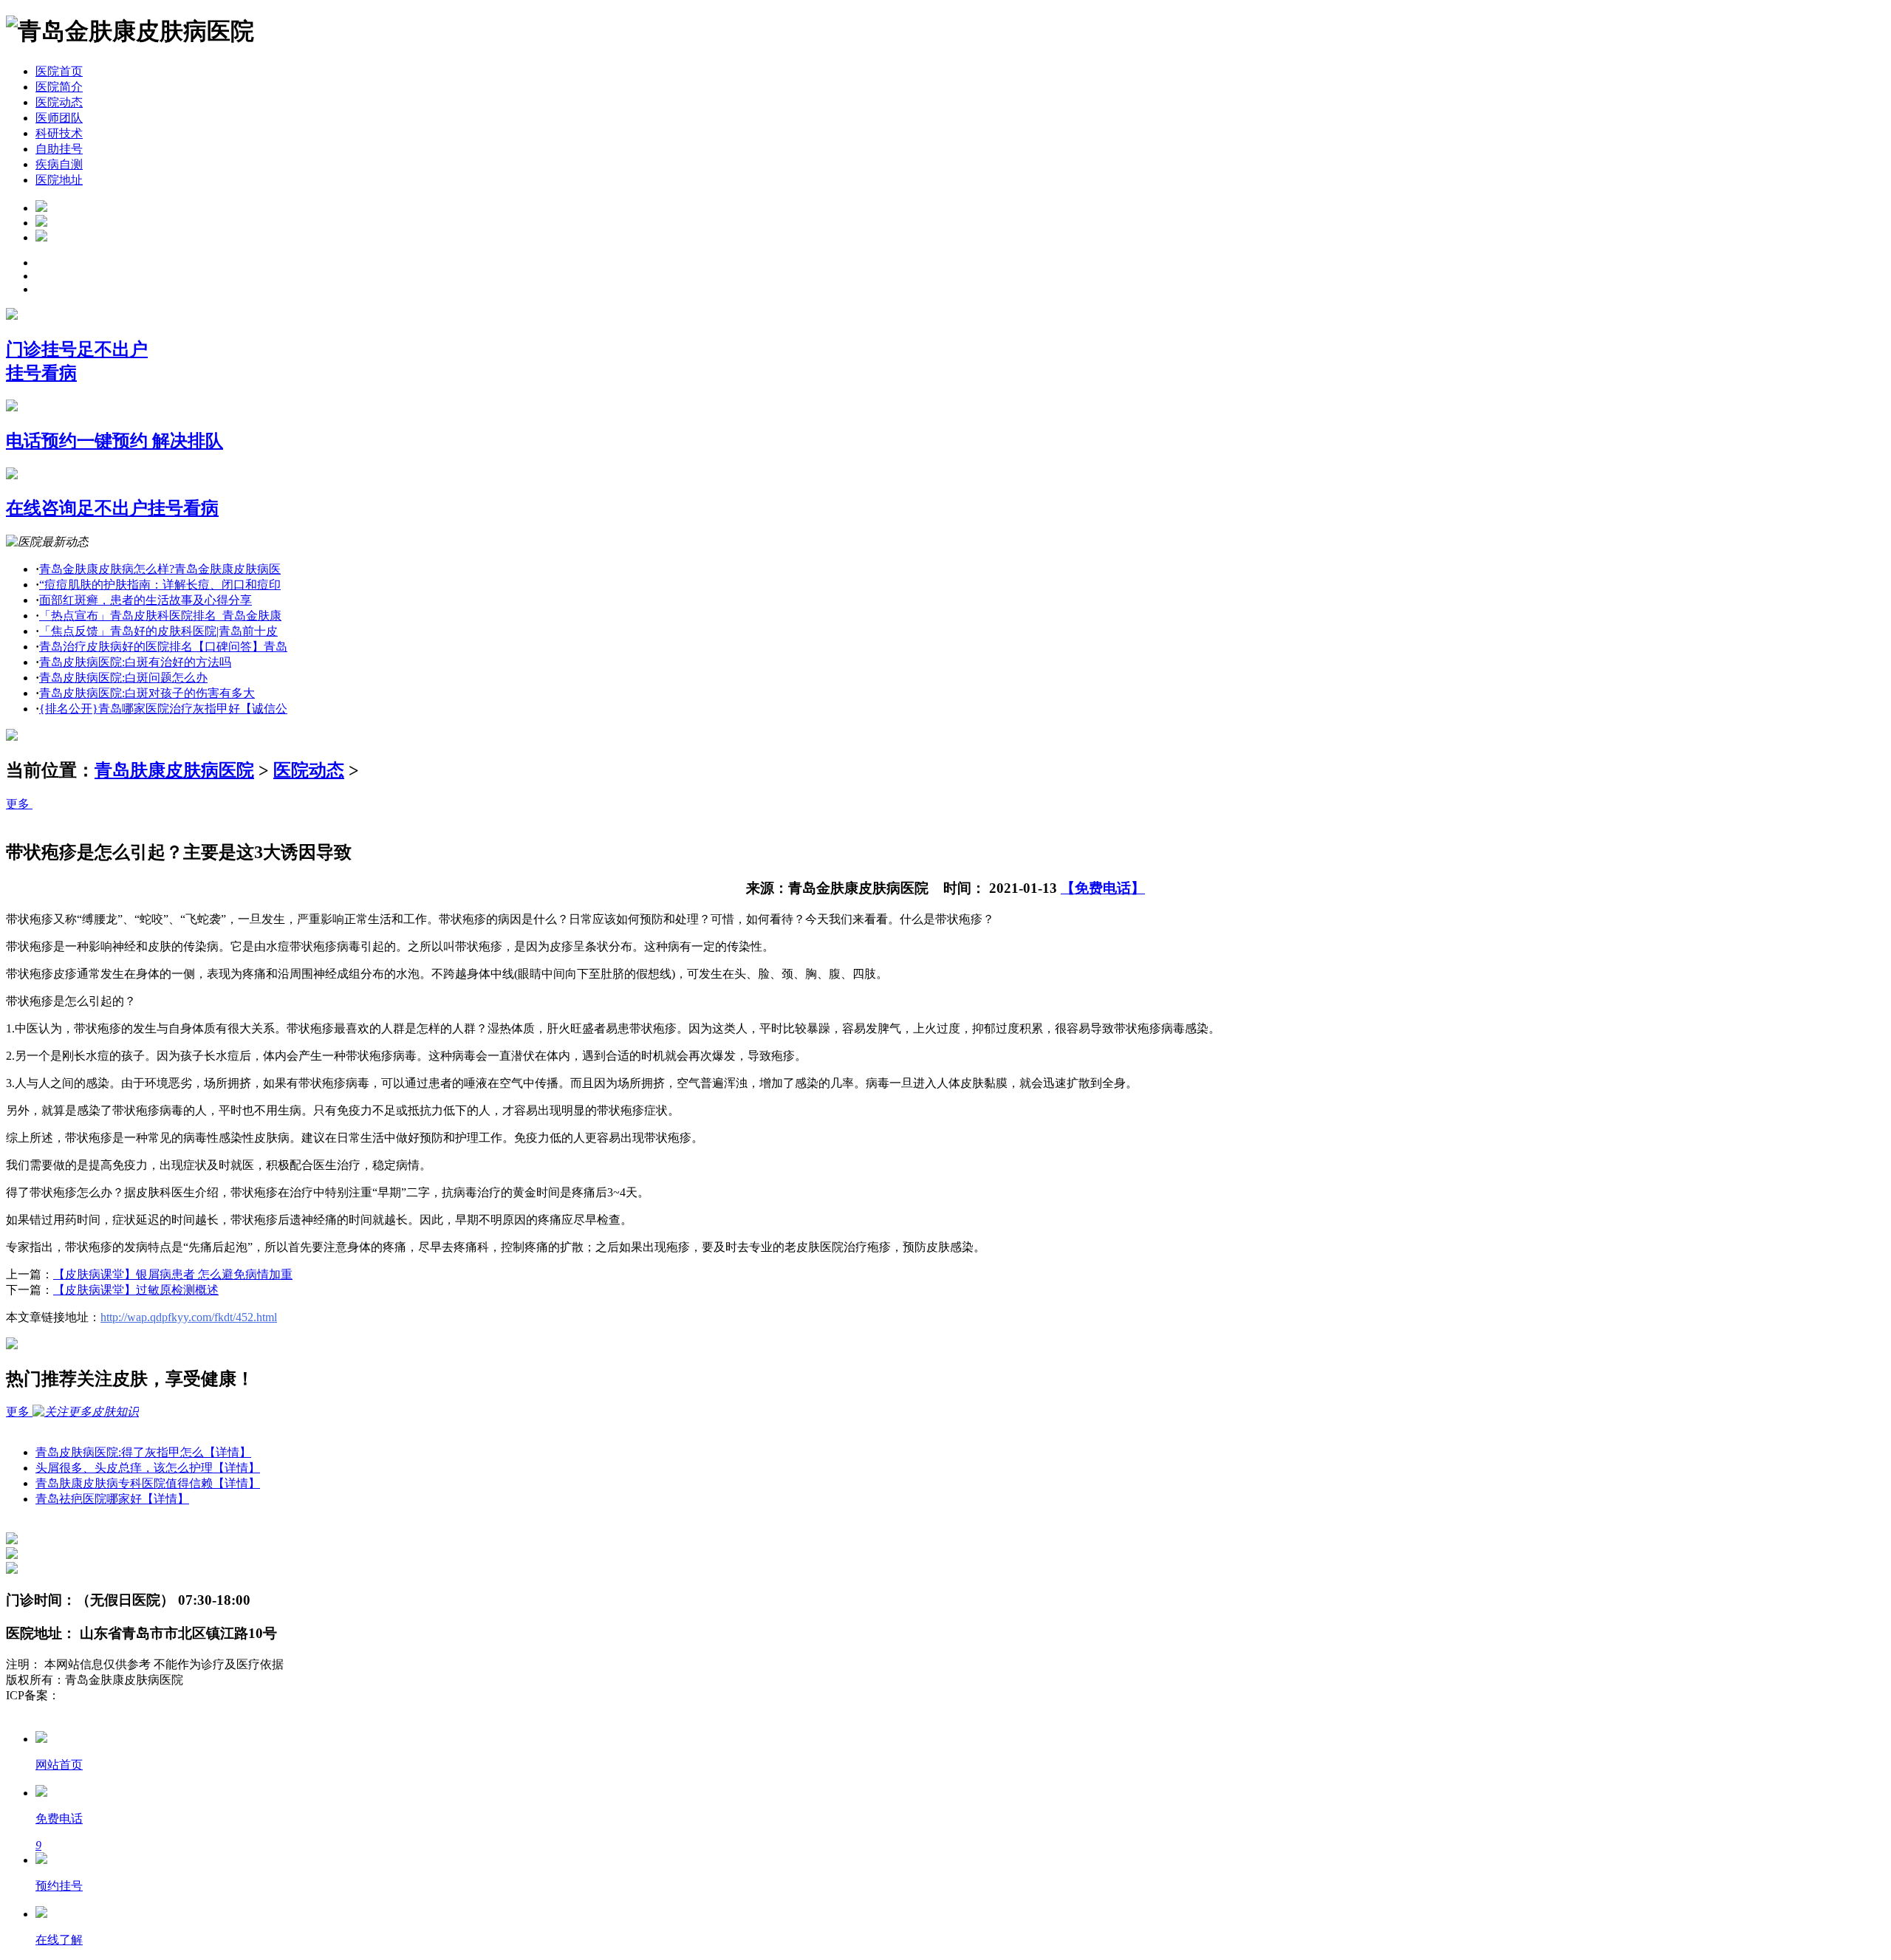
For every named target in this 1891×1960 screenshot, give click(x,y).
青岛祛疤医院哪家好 (112, 1499)
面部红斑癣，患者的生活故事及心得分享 (146, 600)
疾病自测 (59, 164)
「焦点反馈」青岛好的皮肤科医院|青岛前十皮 (158, 631)
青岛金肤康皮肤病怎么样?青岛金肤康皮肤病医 (160, 569)
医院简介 (59, 87)
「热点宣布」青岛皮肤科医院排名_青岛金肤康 (160, 616)
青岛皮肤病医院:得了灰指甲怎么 (143, 1452)
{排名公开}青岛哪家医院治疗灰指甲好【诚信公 (163, 709)
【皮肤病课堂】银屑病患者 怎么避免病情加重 (173, 1274)
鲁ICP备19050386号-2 (115, 1695)
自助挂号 (59, 149)
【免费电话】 (1103, 888)
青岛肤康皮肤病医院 (174, 770)
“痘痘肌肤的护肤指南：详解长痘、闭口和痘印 (160, 585)
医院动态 (59, 102)
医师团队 (59, 118)
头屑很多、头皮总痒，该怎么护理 (148, 1468)
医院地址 (59, 180)
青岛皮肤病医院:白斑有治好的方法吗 (135, 662)
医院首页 (59, 71)
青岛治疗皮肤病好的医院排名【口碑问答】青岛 (163, 647)
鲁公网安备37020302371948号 (83, 1711)
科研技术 (59, 133)
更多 (19, 804)
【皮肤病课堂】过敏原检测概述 (136, 1290)
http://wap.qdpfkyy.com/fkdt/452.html (189, 1317)
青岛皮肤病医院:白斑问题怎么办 (123, 678)
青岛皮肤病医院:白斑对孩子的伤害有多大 (147, 693)
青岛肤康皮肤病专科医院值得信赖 (148, 1483)
